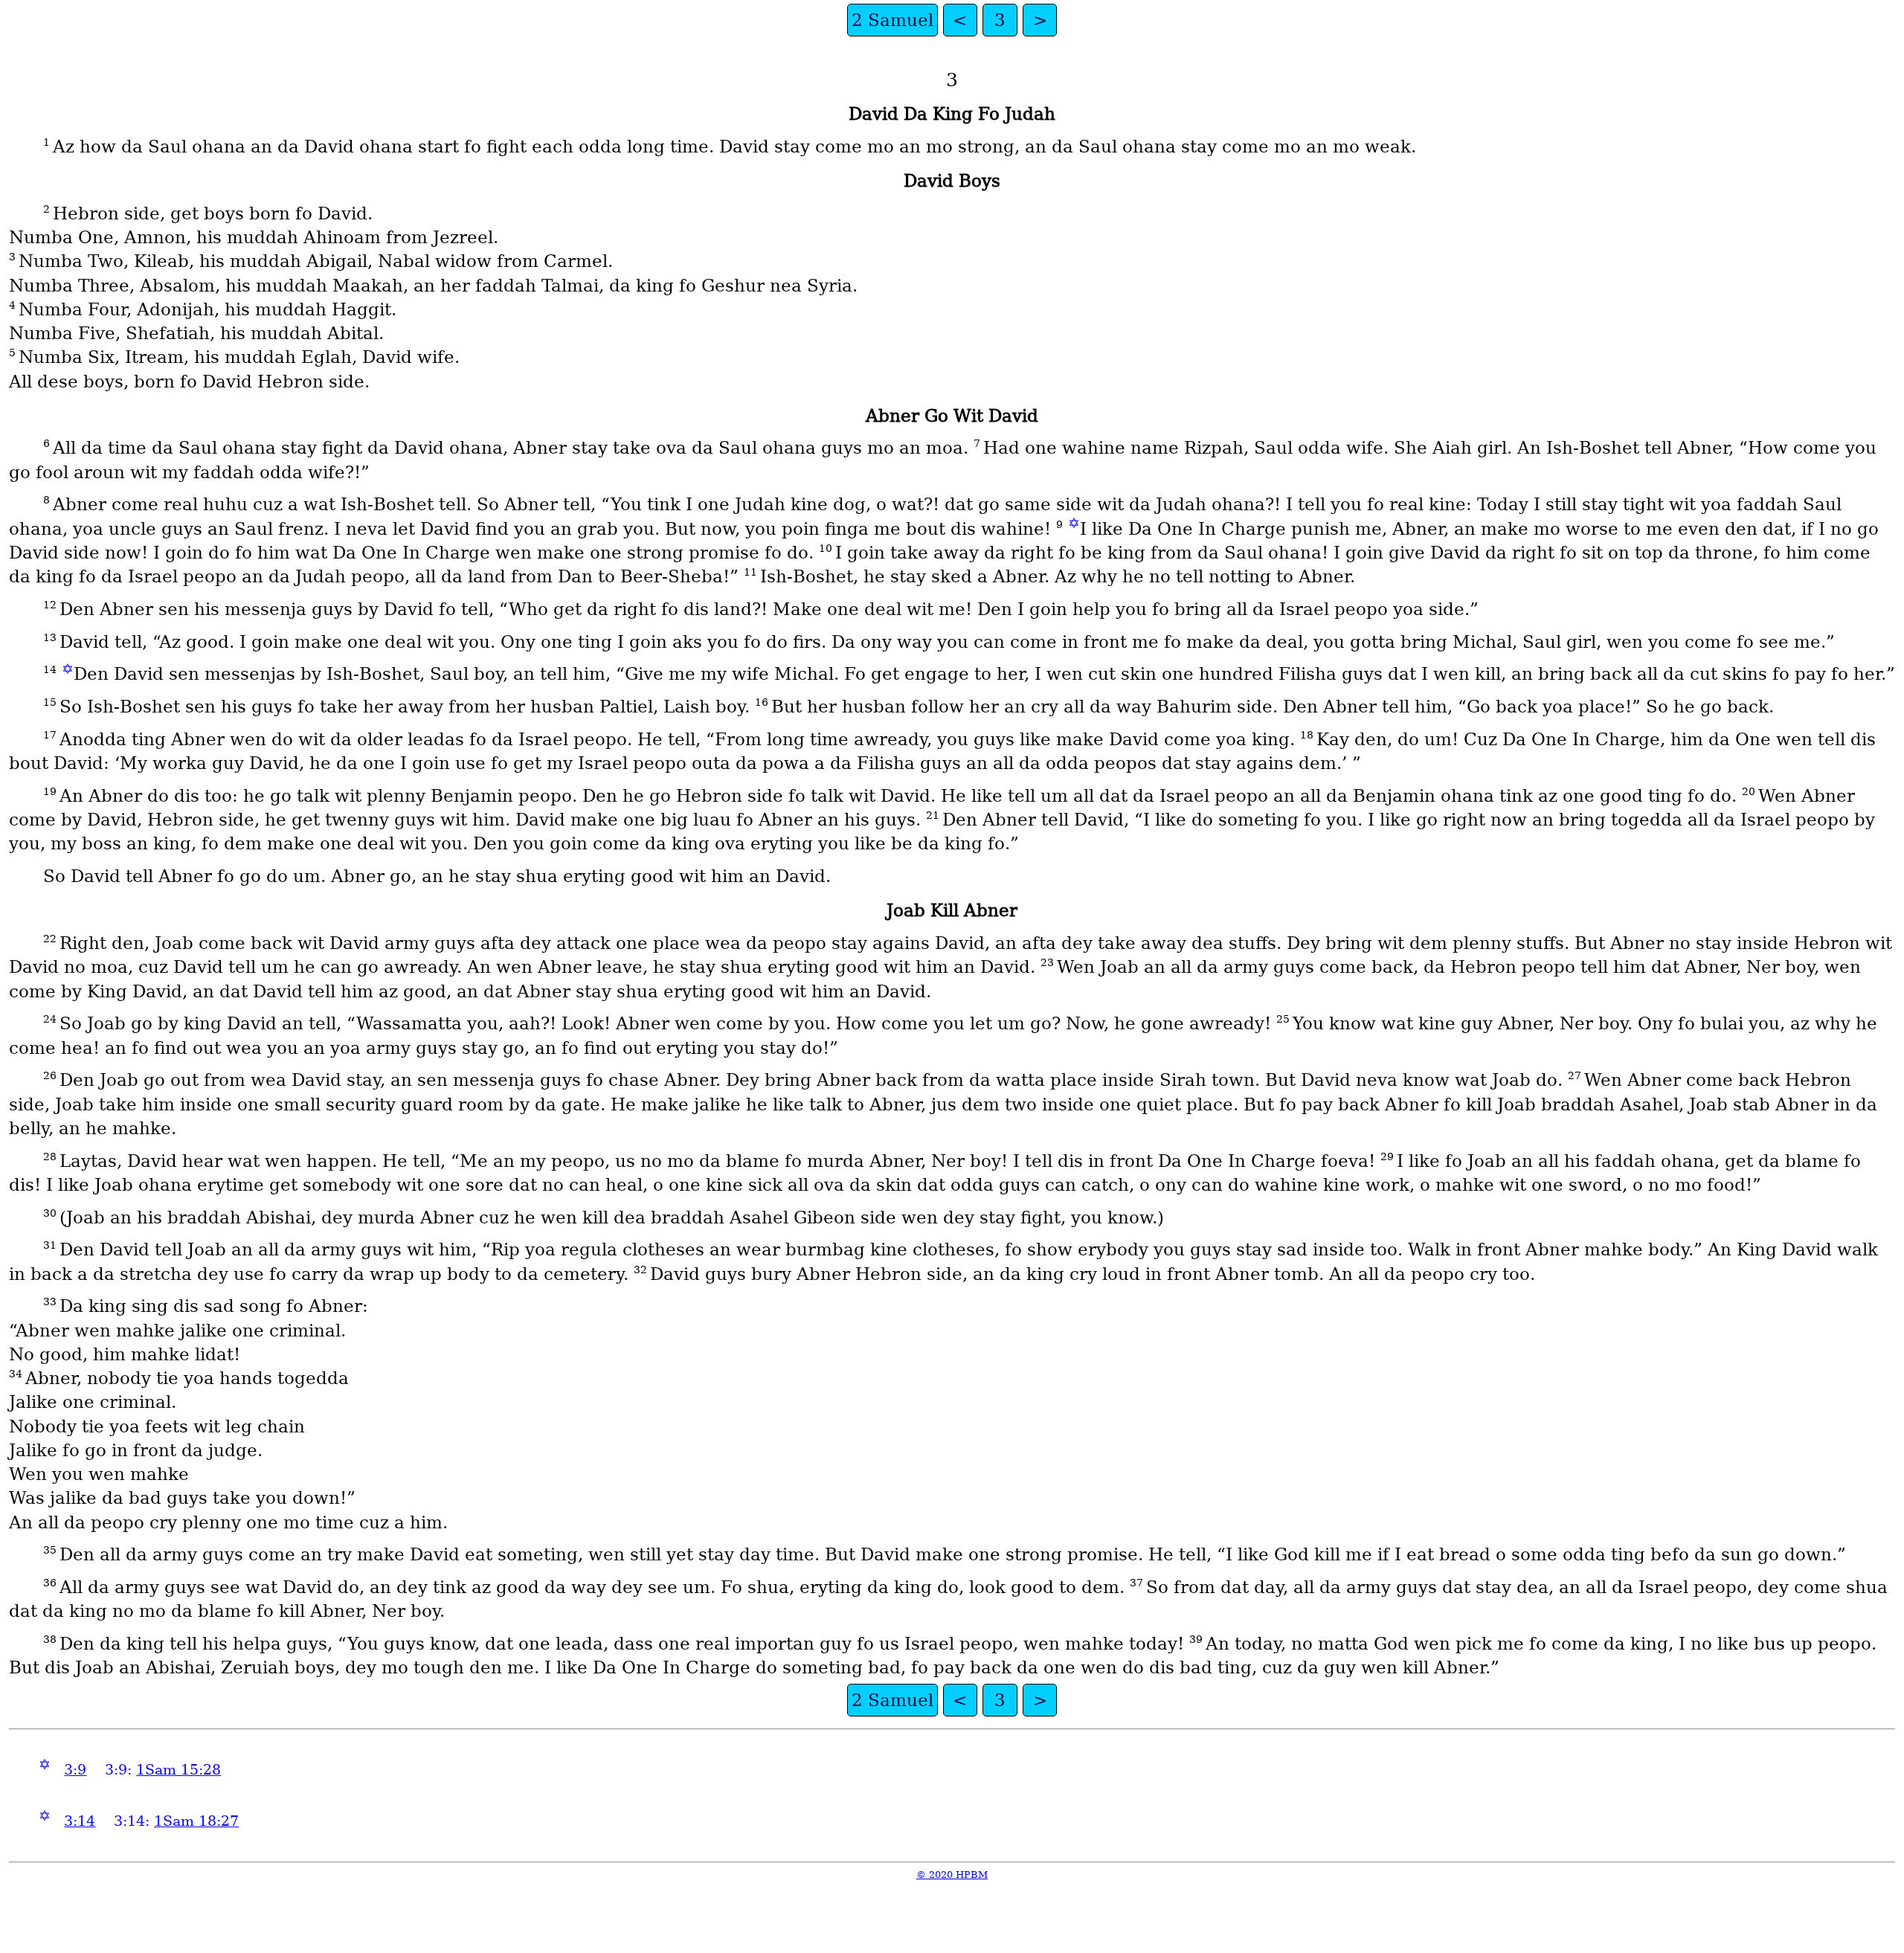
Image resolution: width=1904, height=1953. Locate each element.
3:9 (75, 1770)
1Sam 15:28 (178, 1770)
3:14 (80, 1821)
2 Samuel (892, 20)
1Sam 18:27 (196, 1821)
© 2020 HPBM (952, 1875)
